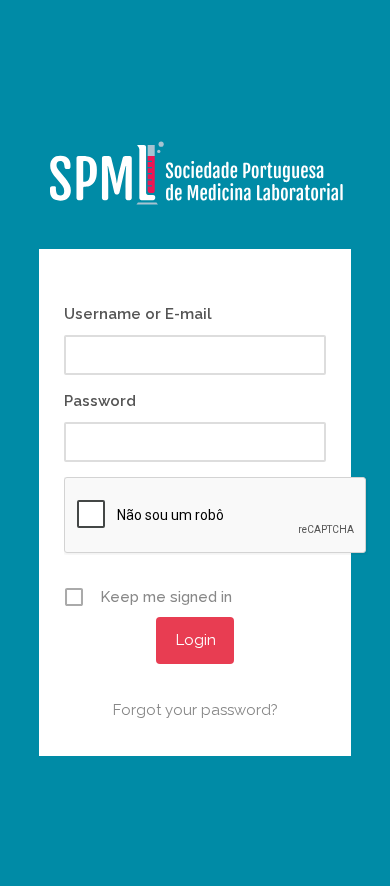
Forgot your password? (195, 710)
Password (100, 401)
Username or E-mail (138, 314)
